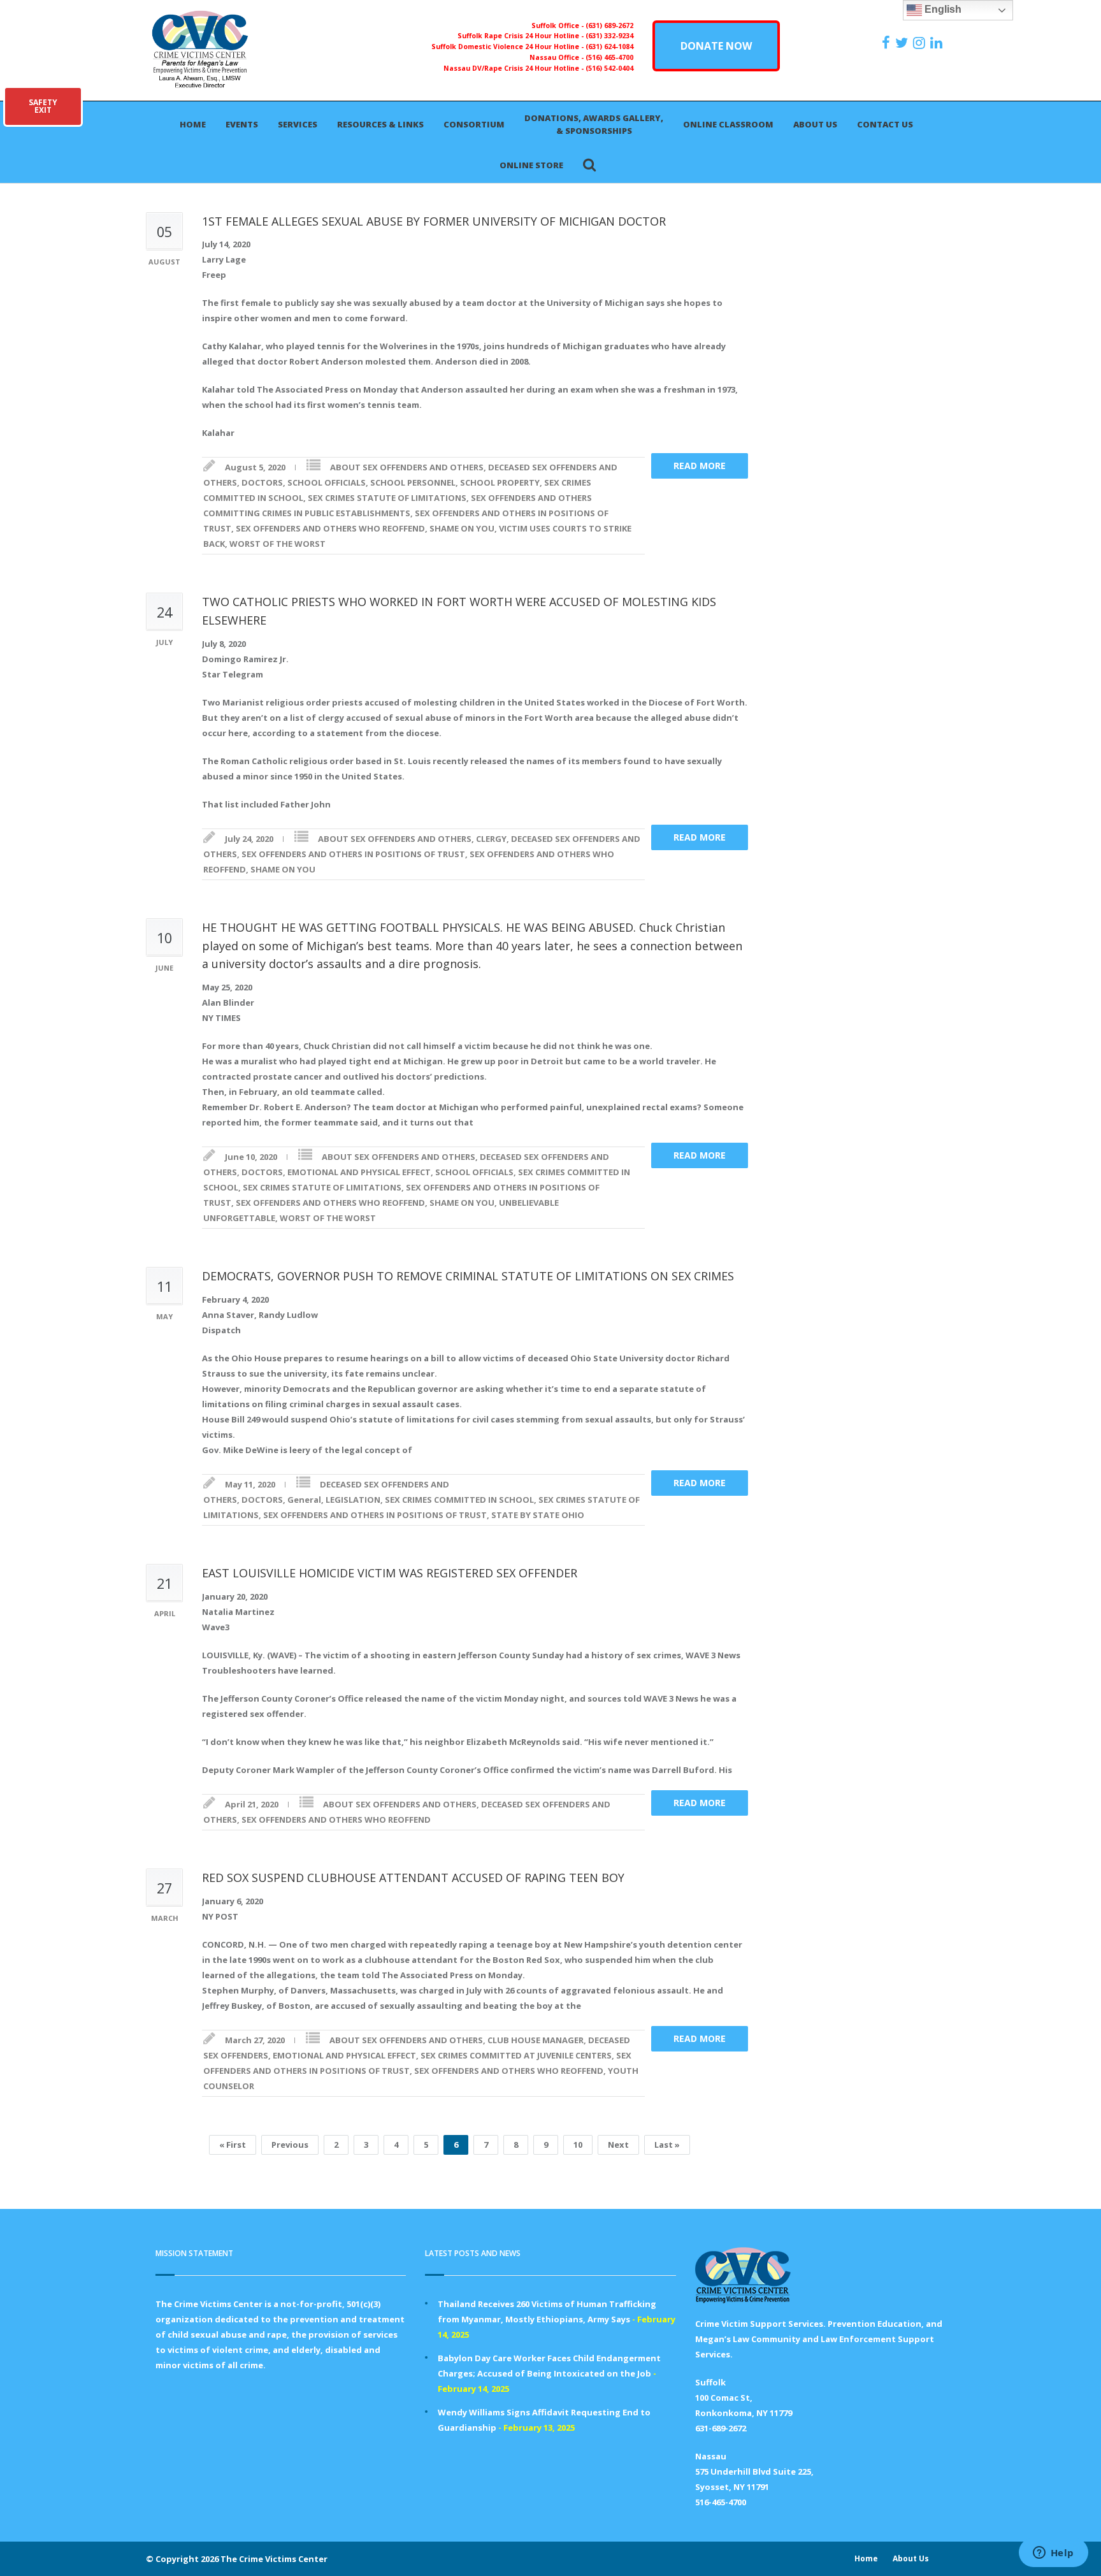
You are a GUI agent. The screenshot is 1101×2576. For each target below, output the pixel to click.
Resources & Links (380, 124)
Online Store (531, 165)
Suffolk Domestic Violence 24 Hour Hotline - (508, 47)
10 (578, 2145)
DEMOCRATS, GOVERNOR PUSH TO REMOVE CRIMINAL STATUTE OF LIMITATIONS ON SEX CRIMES (468, 1276)
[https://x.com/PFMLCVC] (903, 43)
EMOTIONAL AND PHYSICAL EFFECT (359, 1172)
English (942, 9)
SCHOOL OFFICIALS (327, 482)
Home (193, 124)
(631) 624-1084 (609, 47)
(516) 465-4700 (609, 57)
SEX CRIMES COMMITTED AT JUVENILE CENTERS (516, 2055)
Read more (700, 466)
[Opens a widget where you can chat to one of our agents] (1053, 2554)
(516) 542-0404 (609, 68)
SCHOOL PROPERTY (500, 482)
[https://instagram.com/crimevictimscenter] (921, 43)
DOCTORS (262, 482)
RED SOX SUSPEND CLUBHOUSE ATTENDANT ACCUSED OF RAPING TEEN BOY (413, 1878)
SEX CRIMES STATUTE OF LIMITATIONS (387, 498)
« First (233, 2145)
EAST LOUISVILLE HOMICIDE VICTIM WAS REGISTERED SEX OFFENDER (390, 1573)
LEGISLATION (353, 1500)
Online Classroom (728, 124)
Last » (667, 2145)
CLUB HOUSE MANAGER (536, 2040)
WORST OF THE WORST (277, 544)
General (304, 1500)
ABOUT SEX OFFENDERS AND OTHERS (407, 467)
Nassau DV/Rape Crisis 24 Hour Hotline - (515, 68)
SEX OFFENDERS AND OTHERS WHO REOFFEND (330, 528)
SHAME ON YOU (462, 528)
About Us (815, 124)
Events (242, 124)
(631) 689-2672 (609, 25)
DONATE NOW (716, 46)
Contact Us (885, 124)
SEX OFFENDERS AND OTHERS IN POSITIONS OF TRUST (353, 854)
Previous (290, 2145)
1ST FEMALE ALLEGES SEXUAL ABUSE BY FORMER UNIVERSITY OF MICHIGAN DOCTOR (434, 221)
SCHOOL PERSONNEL (413, 482)
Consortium (474, 124)
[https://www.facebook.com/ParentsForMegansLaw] (888, 43)
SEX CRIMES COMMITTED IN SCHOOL (459, 1500)
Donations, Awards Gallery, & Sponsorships (594, 124)
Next (618, 2145)
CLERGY (491, 839)
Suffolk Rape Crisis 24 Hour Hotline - (522, 36)
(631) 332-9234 (609, 36)
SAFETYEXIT (43, 106)
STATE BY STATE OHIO (538, 1515)
